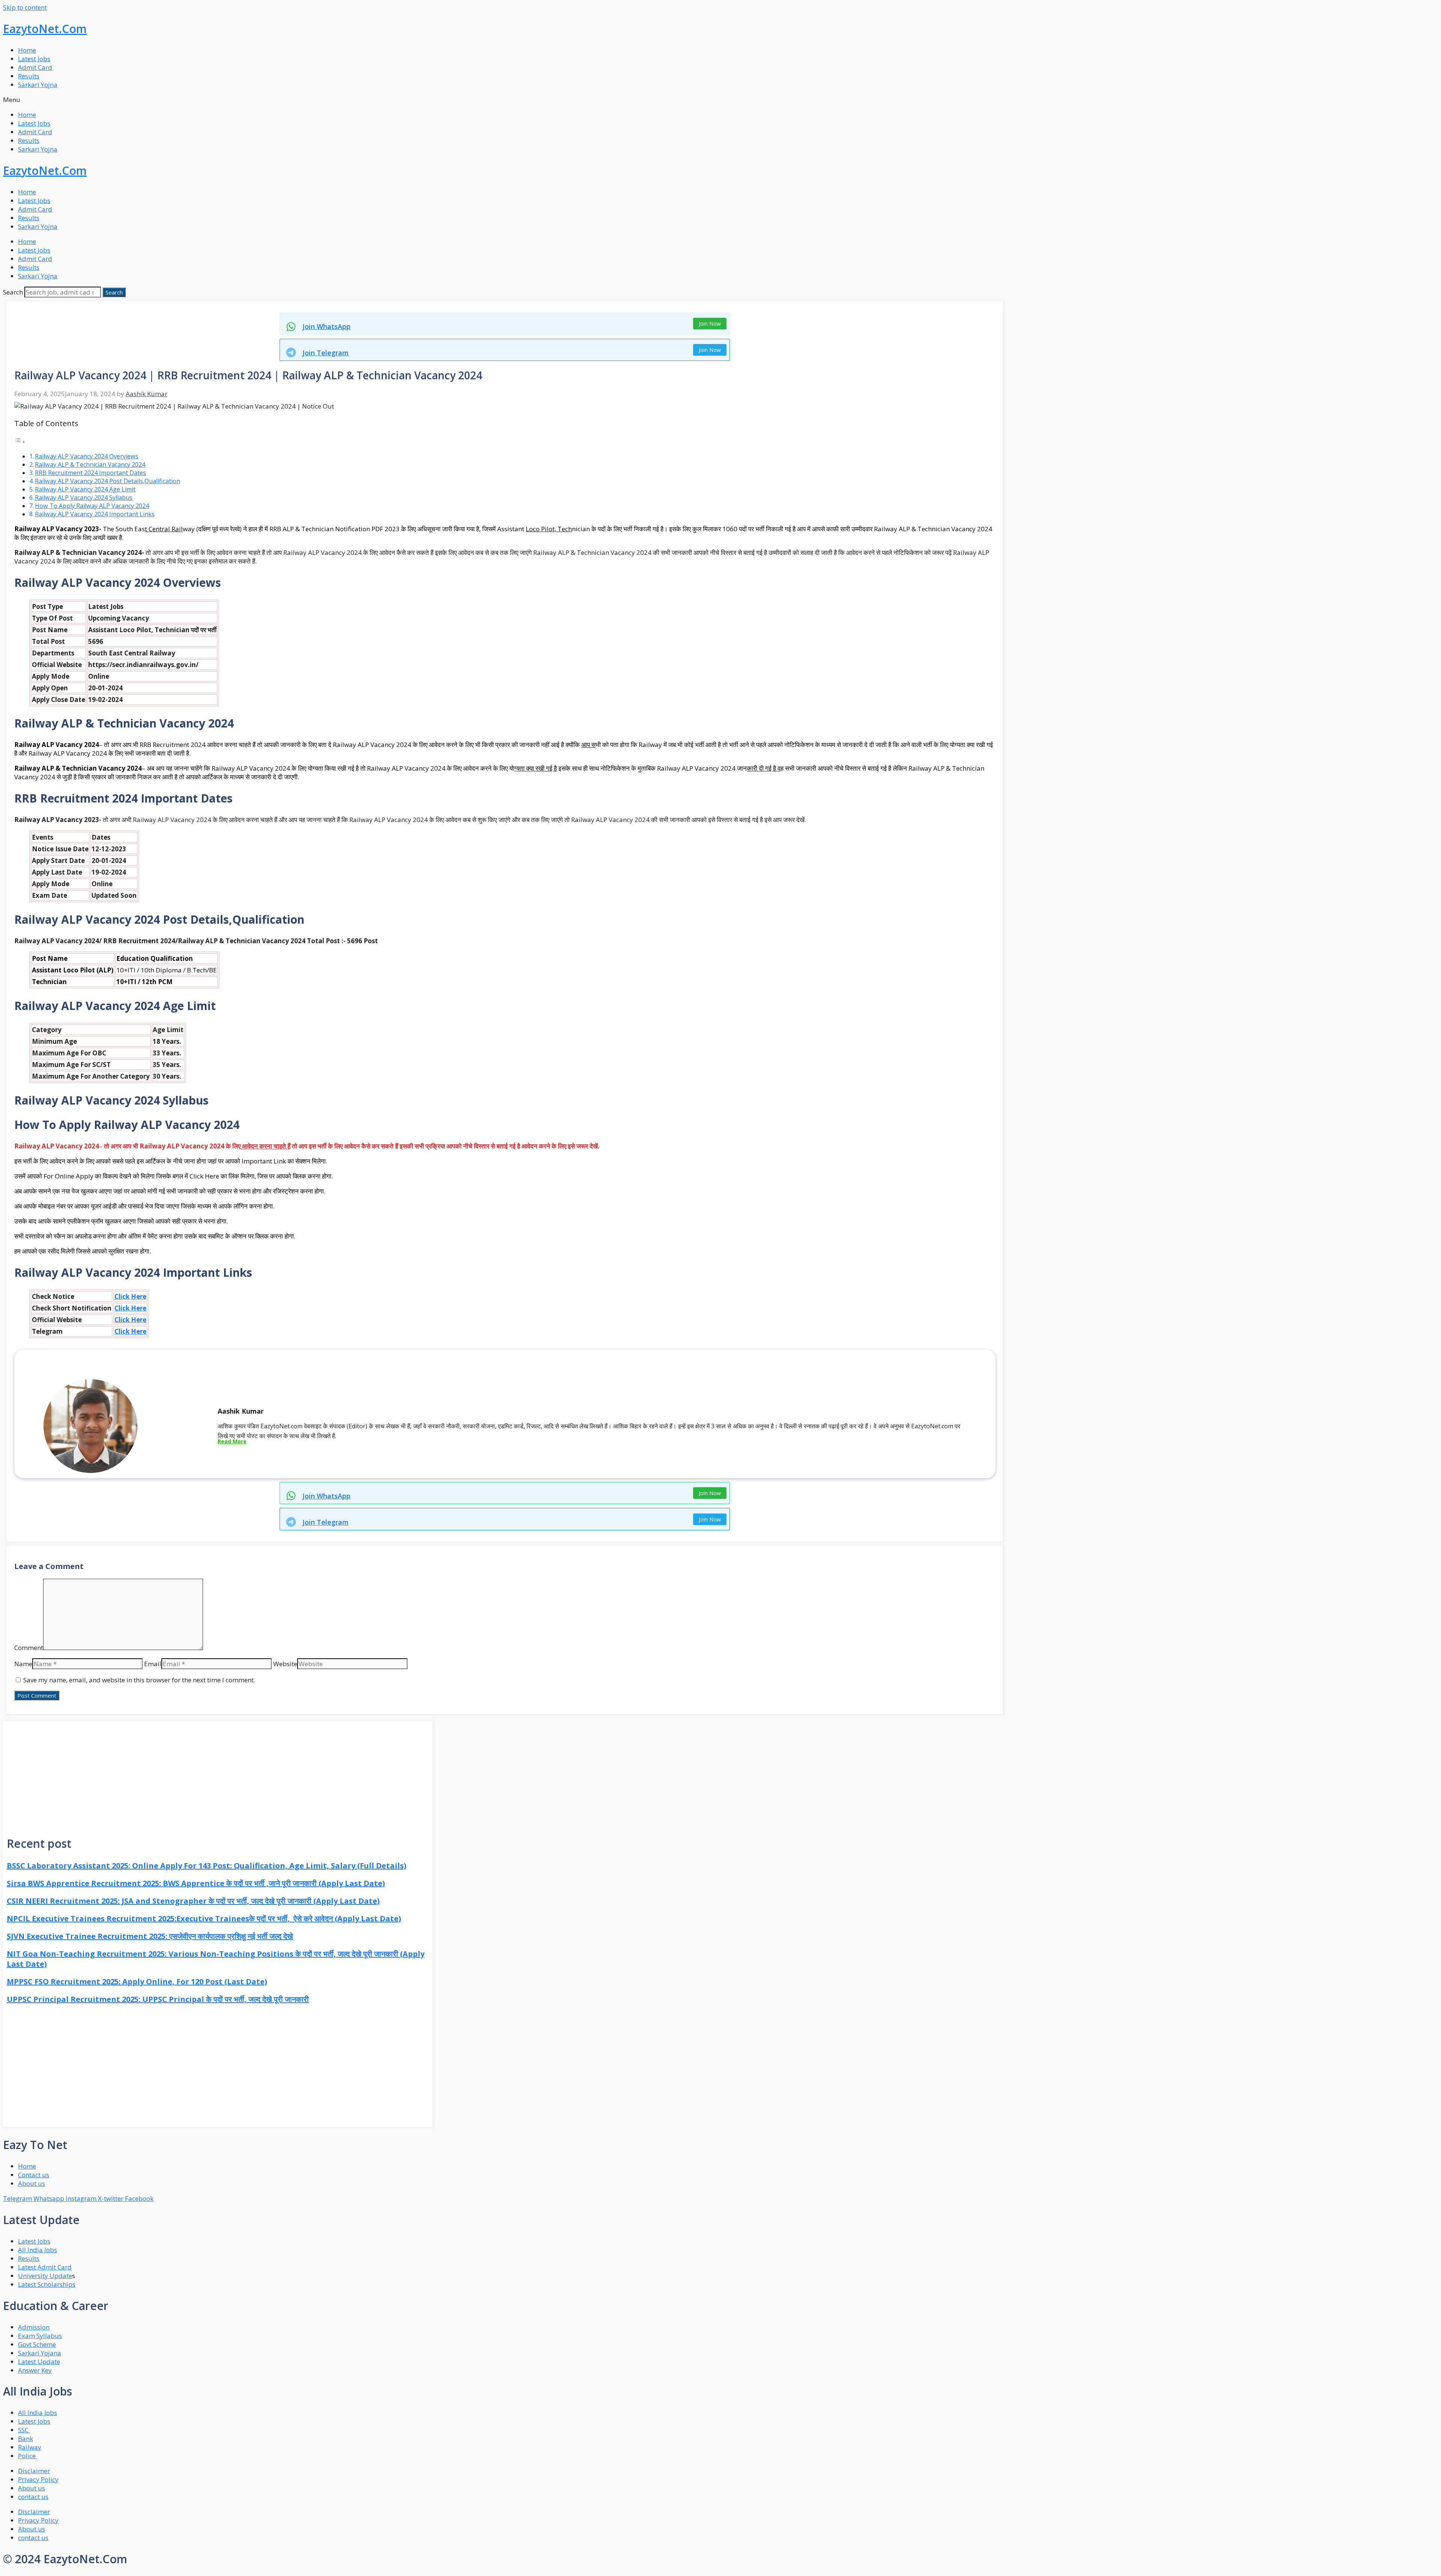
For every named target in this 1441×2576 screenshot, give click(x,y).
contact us (33, 2497)
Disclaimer (34, 2471)
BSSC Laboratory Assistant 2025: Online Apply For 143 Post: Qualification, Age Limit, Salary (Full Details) (207, 1866)
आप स (588, 745)
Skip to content (25, 7)
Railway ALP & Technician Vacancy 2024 (90, 464)
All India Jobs (38, 2250)
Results (29, 76)
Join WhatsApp (326, 326)
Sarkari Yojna (38, 85)
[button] (720, 100)
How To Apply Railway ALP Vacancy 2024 (92, 506)
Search (13, 292)
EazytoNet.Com (45, 29)
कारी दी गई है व (764, 768)
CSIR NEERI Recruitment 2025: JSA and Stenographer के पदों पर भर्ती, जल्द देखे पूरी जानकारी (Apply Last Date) (193, 1901)
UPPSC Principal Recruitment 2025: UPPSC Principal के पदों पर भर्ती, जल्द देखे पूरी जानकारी (158, 1999)
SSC (24, 2430)
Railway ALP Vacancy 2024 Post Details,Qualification (108, 481)
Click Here (130, 1296)
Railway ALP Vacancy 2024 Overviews (87, 456)
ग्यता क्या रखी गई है (535, 768)
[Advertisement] (218, 1774)
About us (32, 2488)
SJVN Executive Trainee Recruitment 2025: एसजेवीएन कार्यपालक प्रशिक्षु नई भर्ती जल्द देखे (150, 1936)
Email (153, 1664)
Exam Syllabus (40, 2336)
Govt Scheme (37, 2344)
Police (28, 2456)
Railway (30, 2447)
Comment (29, 1648)
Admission (34, 2327)
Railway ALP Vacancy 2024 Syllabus (84, 497)
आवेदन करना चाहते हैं (265, 1146)
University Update (45, 2276)
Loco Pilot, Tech (549, 529)
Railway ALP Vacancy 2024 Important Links (95, 514)
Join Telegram (326, 353)
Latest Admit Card (45, 2267)
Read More (232, 1441)
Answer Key (35, 2370)
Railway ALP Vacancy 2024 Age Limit (85, 489)
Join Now (710, 324)
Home (27, 50)
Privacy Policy (38, 2479)
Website (285, 1664)
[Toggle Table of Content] (20, 441)
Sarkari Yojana (40, 2353)
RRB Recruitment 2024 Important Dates (90, 473)
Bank (26, 2438)
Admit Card (35, 67)
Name (23, 1664)
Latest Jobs (34, 59)
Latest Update (39, 2362)
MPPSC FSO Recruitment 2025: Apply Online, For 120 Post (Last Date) (137, 1982)
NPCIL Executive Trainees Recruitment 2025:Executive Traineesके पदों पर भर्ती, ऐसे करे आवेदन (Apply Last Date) (204, 1918)
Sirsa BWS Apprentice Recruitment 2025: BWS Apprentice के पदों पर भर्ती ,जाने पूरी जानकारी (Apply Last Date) (196, 1883)
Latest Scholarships (47, 2284)
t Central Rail (164, 529)
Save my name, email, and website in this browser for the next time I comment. (139, 1680)
